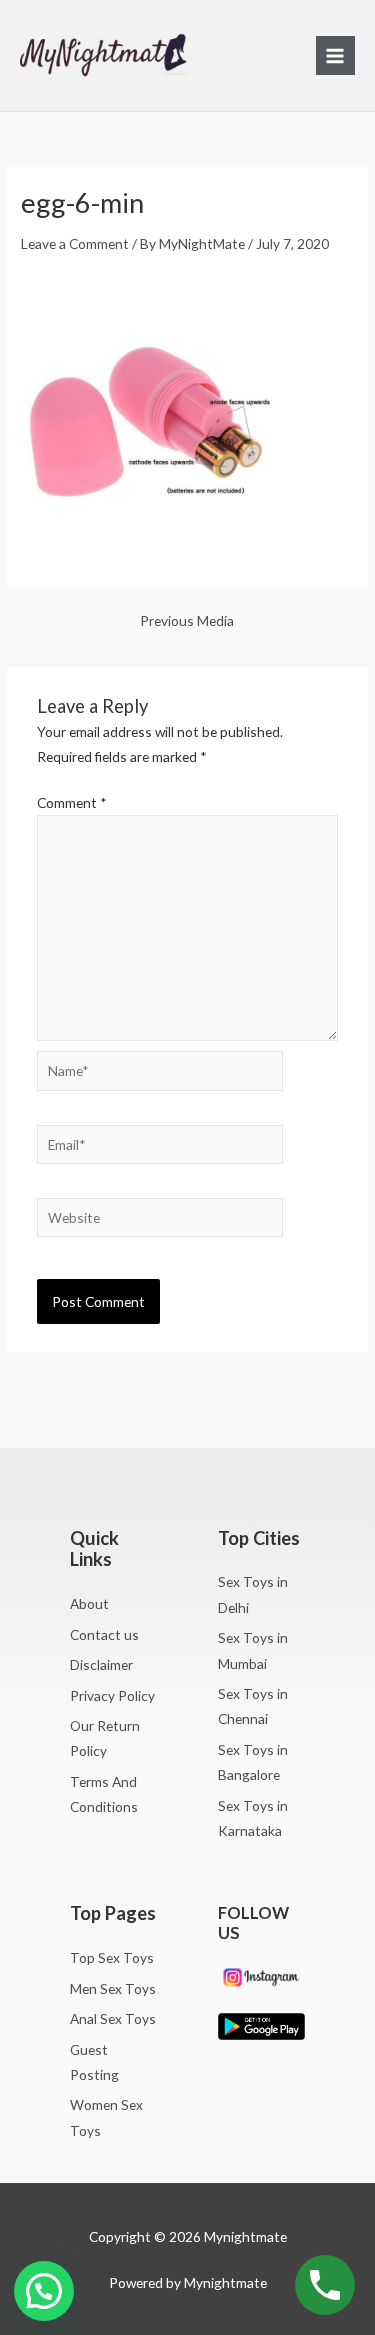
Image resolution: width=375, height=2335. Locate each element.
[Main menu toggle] (335, 55)
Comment (72, 802)
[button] (44, 2291)
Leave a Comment (75, 243)
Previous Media (187, 621)
